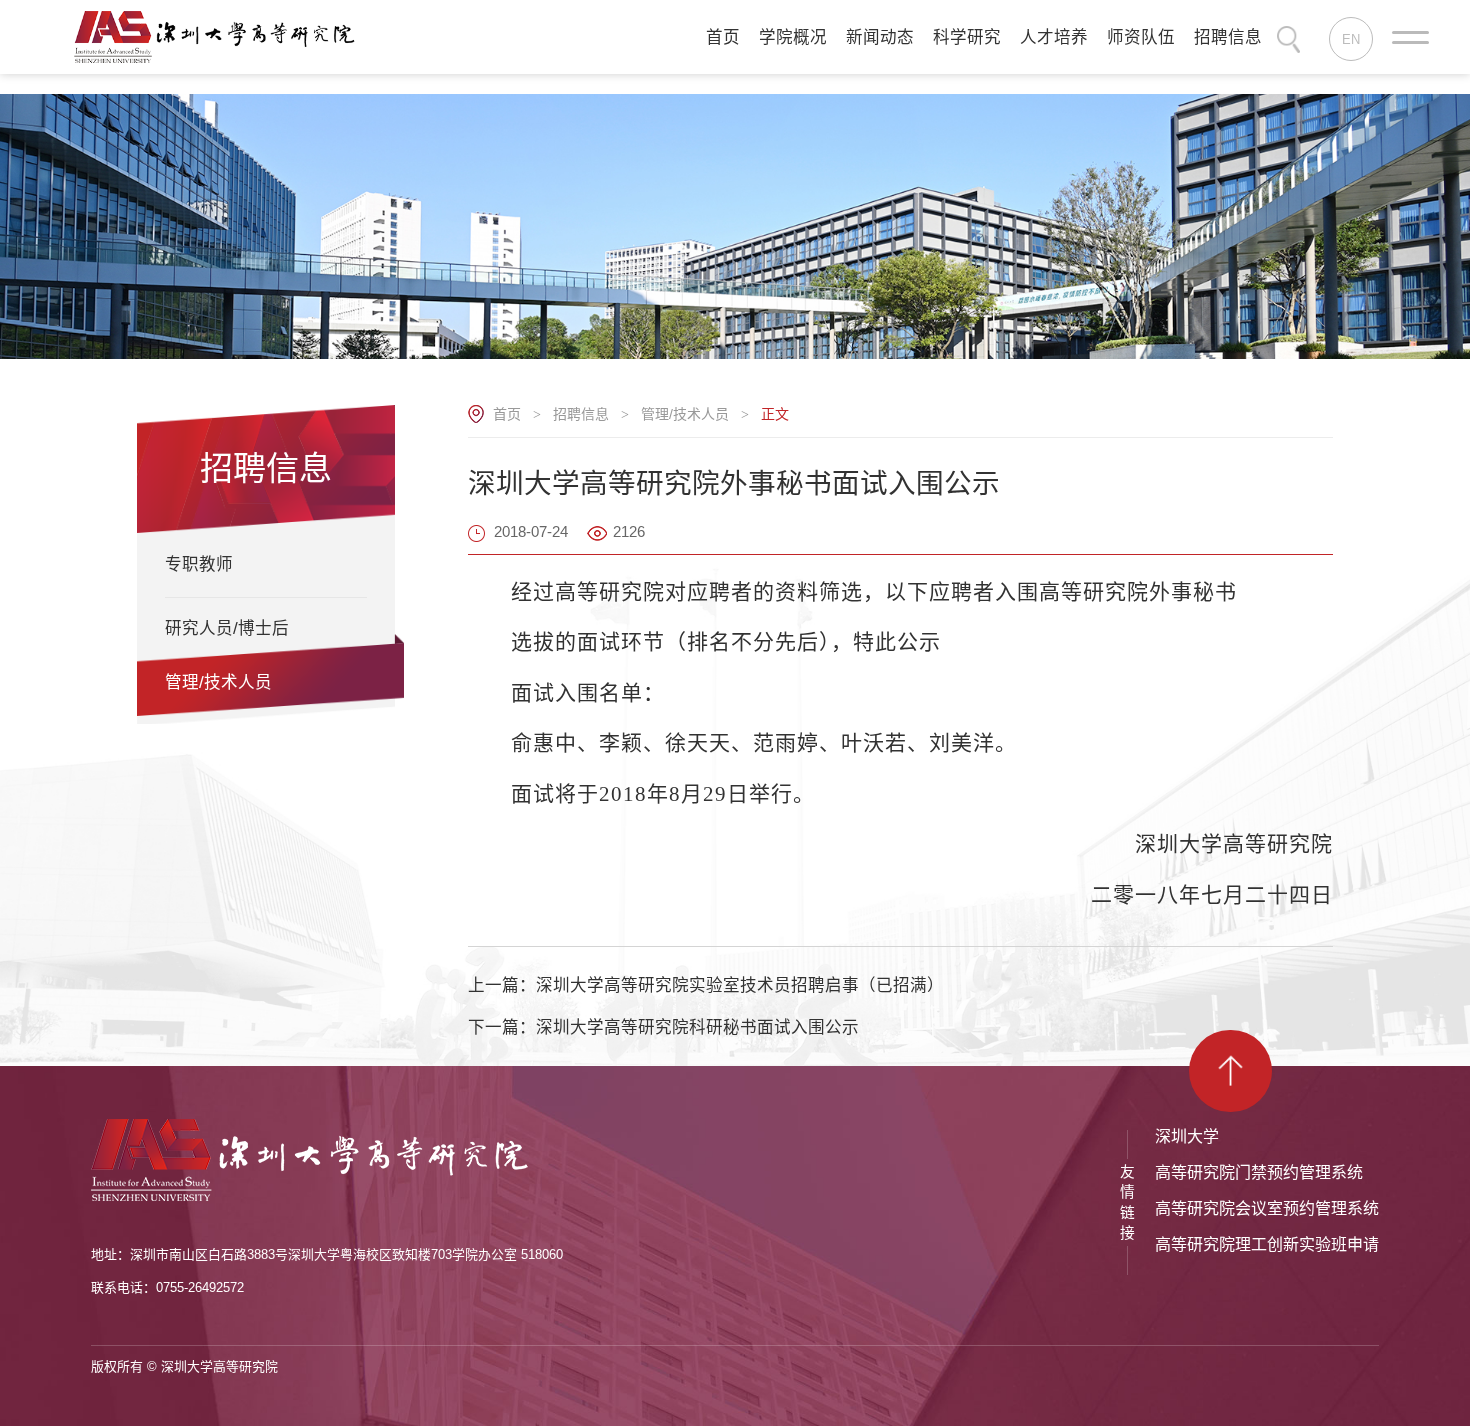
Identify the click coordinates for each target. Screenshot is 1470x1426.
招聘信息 (581, 414)
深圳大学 (1187, 1136)
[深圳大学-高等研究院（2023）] (221, 36)
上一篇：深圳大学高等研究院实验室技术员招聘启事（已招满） (706, 985)
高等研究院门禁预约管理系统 (1259, 1172)
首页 (507, 414)
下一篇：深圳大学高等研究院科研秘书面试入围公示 (663, 1027)
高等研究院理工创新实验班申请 (1267, 1244)
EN (1351, 39)
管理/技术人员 (685, 414)
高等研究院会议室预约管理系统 (1267, 1208)
